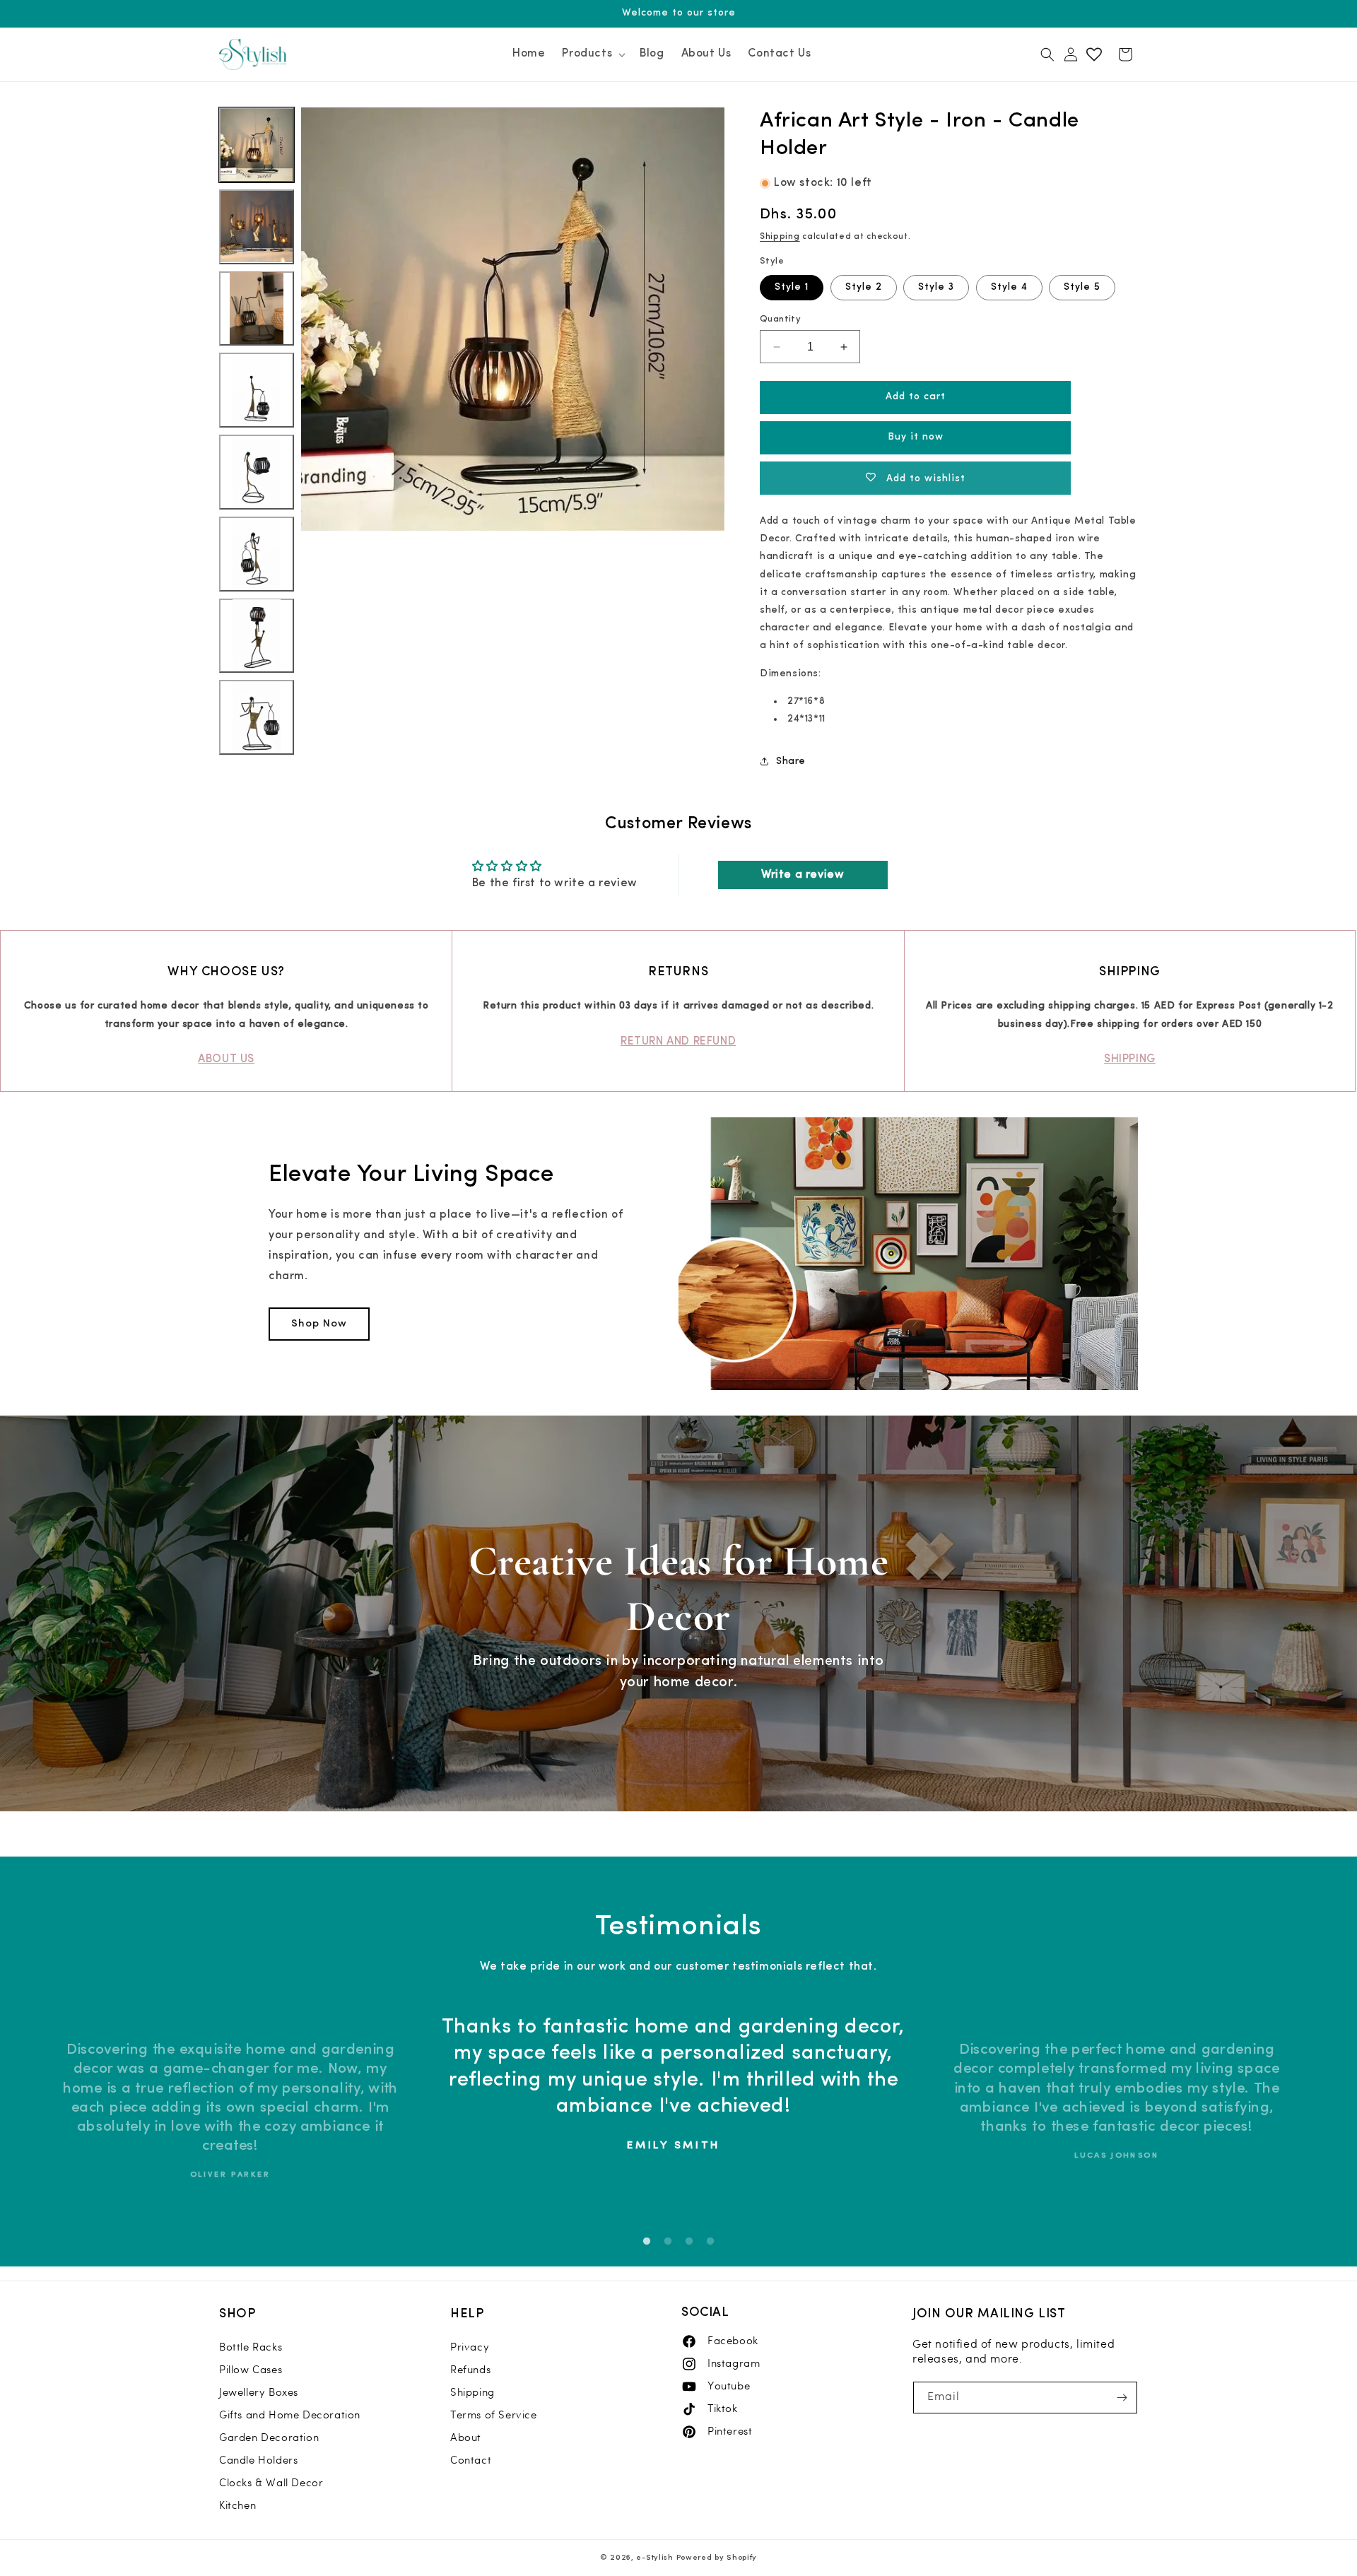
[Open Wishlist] (1094, 54)
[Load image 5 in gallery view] (257, 472)
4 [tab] (710, 2242)
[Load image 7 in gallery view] (257, 635)
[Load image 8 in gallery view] (257, 717)
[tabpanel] (673, 2111)
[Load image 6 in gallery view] (257, 554)
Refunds (470, 2370)
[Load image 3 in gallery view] (257, 308)
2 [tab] (668, 2242)
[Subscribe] (1122, 2398)
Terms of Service (494, 2415)
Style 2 (864, 287)
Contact (471, 2460)
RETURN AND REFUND (678, 1042)
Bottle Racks (251, 2347)
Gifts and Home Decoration (290, 2415)
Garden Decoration (269, 2437)
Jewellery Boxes (259, 2392)
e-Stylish (654, 2558)
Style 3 (936, 287)
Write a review (803, 875)
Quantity (780, 319)
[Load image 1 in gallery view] (257, 145)
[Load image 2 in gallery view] (257, 227)
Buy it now (916, 437)
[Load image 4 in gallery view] (257, 390)
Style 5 (1082, 287)
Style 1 (792, 287)
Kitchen (237, 2505)
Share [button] (791, 761)
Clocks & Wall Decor (271, 2483)
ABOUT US (226, 1059)
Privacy (470, 2347)
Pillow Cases (251, 2370)
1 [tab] (647, 2242)
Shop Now (319, 1324)
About (466, 2437)
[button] (592, 55)
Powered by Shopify (717, 2558)
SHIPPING (1130, 1059)
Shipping (780, 237)
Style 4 (1009, 287)
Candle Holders (258, 2460)
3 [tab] (689, 2242)
